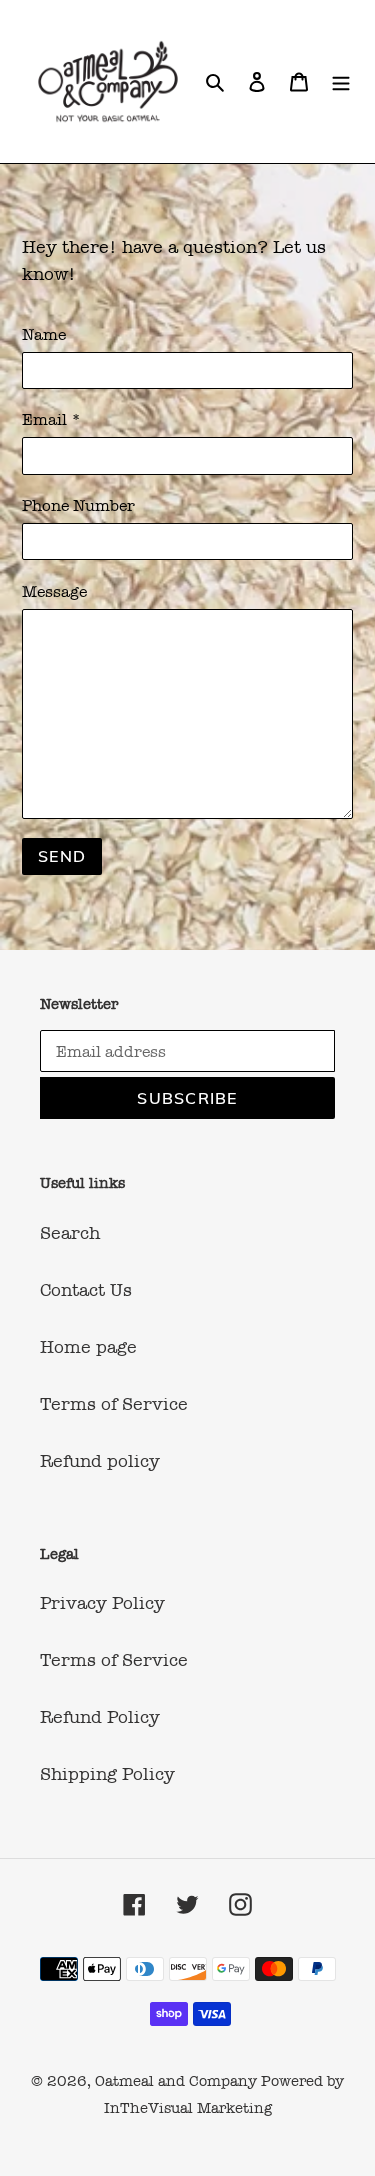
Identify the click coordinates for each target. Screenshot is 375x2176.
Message (54, 591)
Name (44, 334)
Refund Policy (100, 1717)
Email (51, 419)
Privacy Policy (102, 1603)
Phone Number (78, 505)
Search (70, 1233)
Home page (88, 1347)
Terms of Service (114, 1404)
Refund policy (100, 1461)
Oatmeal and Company (176, 2081)
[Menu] (341, 81)
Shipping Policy (107, 1774)
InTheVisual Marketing (188, 2108)
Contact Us (86, 1290)
